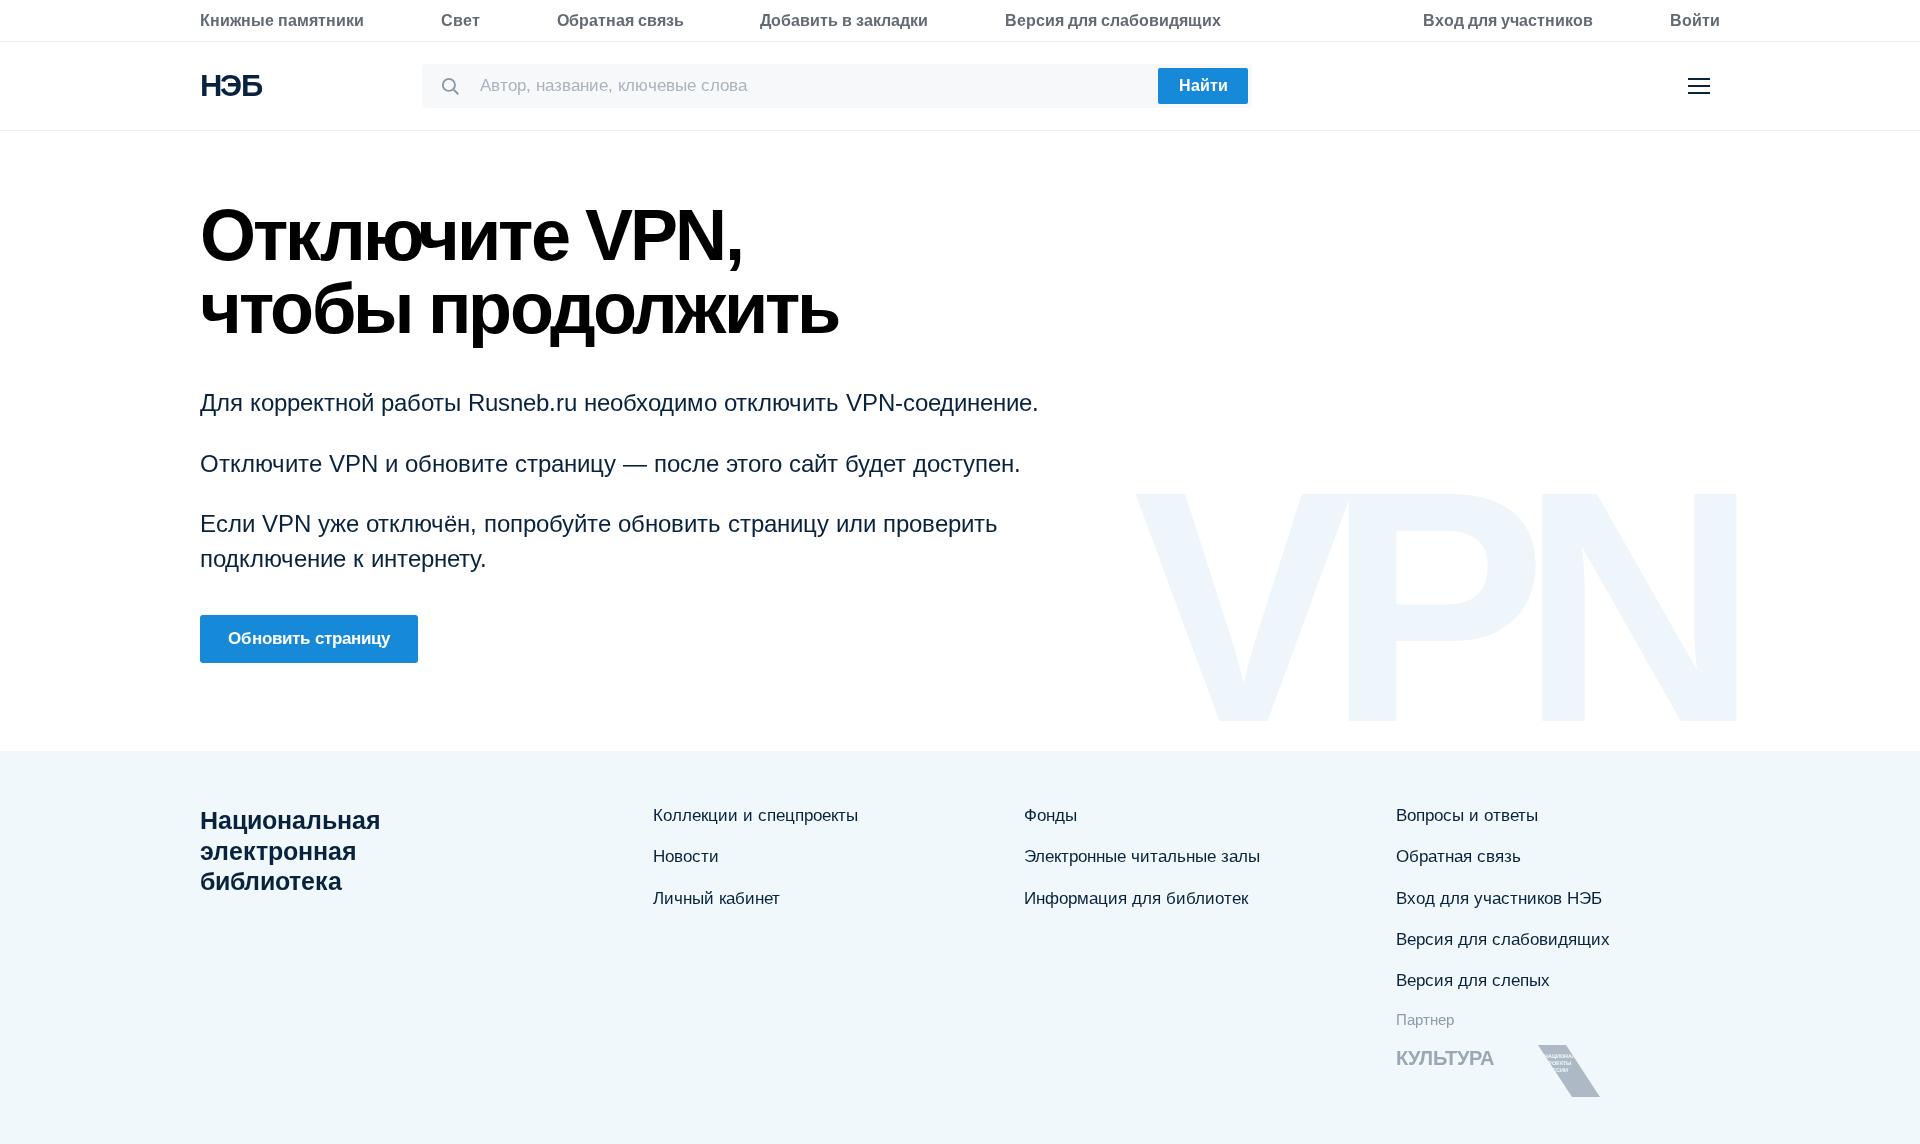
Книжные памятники (282, 20)
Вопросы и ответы (1467, 815)
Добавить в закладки (844, 20)
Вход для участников (1508, 20)
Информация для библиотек (1136, 898)
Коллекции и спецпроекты (755, 815)
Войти (1695, 20)
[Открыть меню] (1699, 86)
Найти (1203, 85)
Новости (686, 856)
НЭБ (230, 85)
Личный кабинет (716, 898)
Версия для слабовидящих (1113, 20)
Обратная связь (620, 20)
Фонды (1050, 815)
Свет (460, 20)
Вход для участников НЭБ (1499, 898)
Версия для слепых (1473, 980)
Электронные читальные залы (1142, 856)
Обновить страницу (309, 638)
